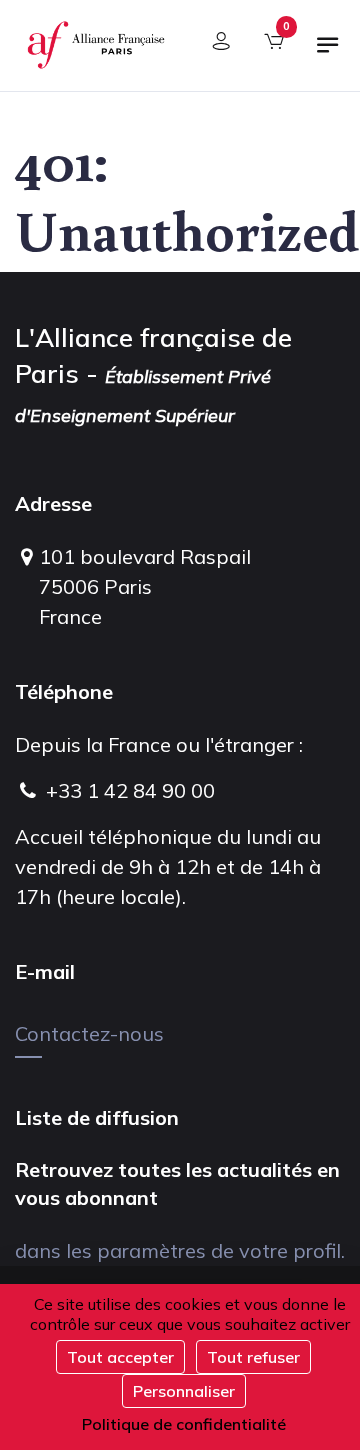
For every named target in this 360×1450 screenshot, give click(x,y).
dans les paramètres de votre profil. (180, 1250)
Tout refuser (253, 1357)
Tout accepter (120, 1357)
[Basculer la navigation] (328, 53)
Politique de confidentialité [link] (184, 1424)
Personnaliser (184, 1391)
